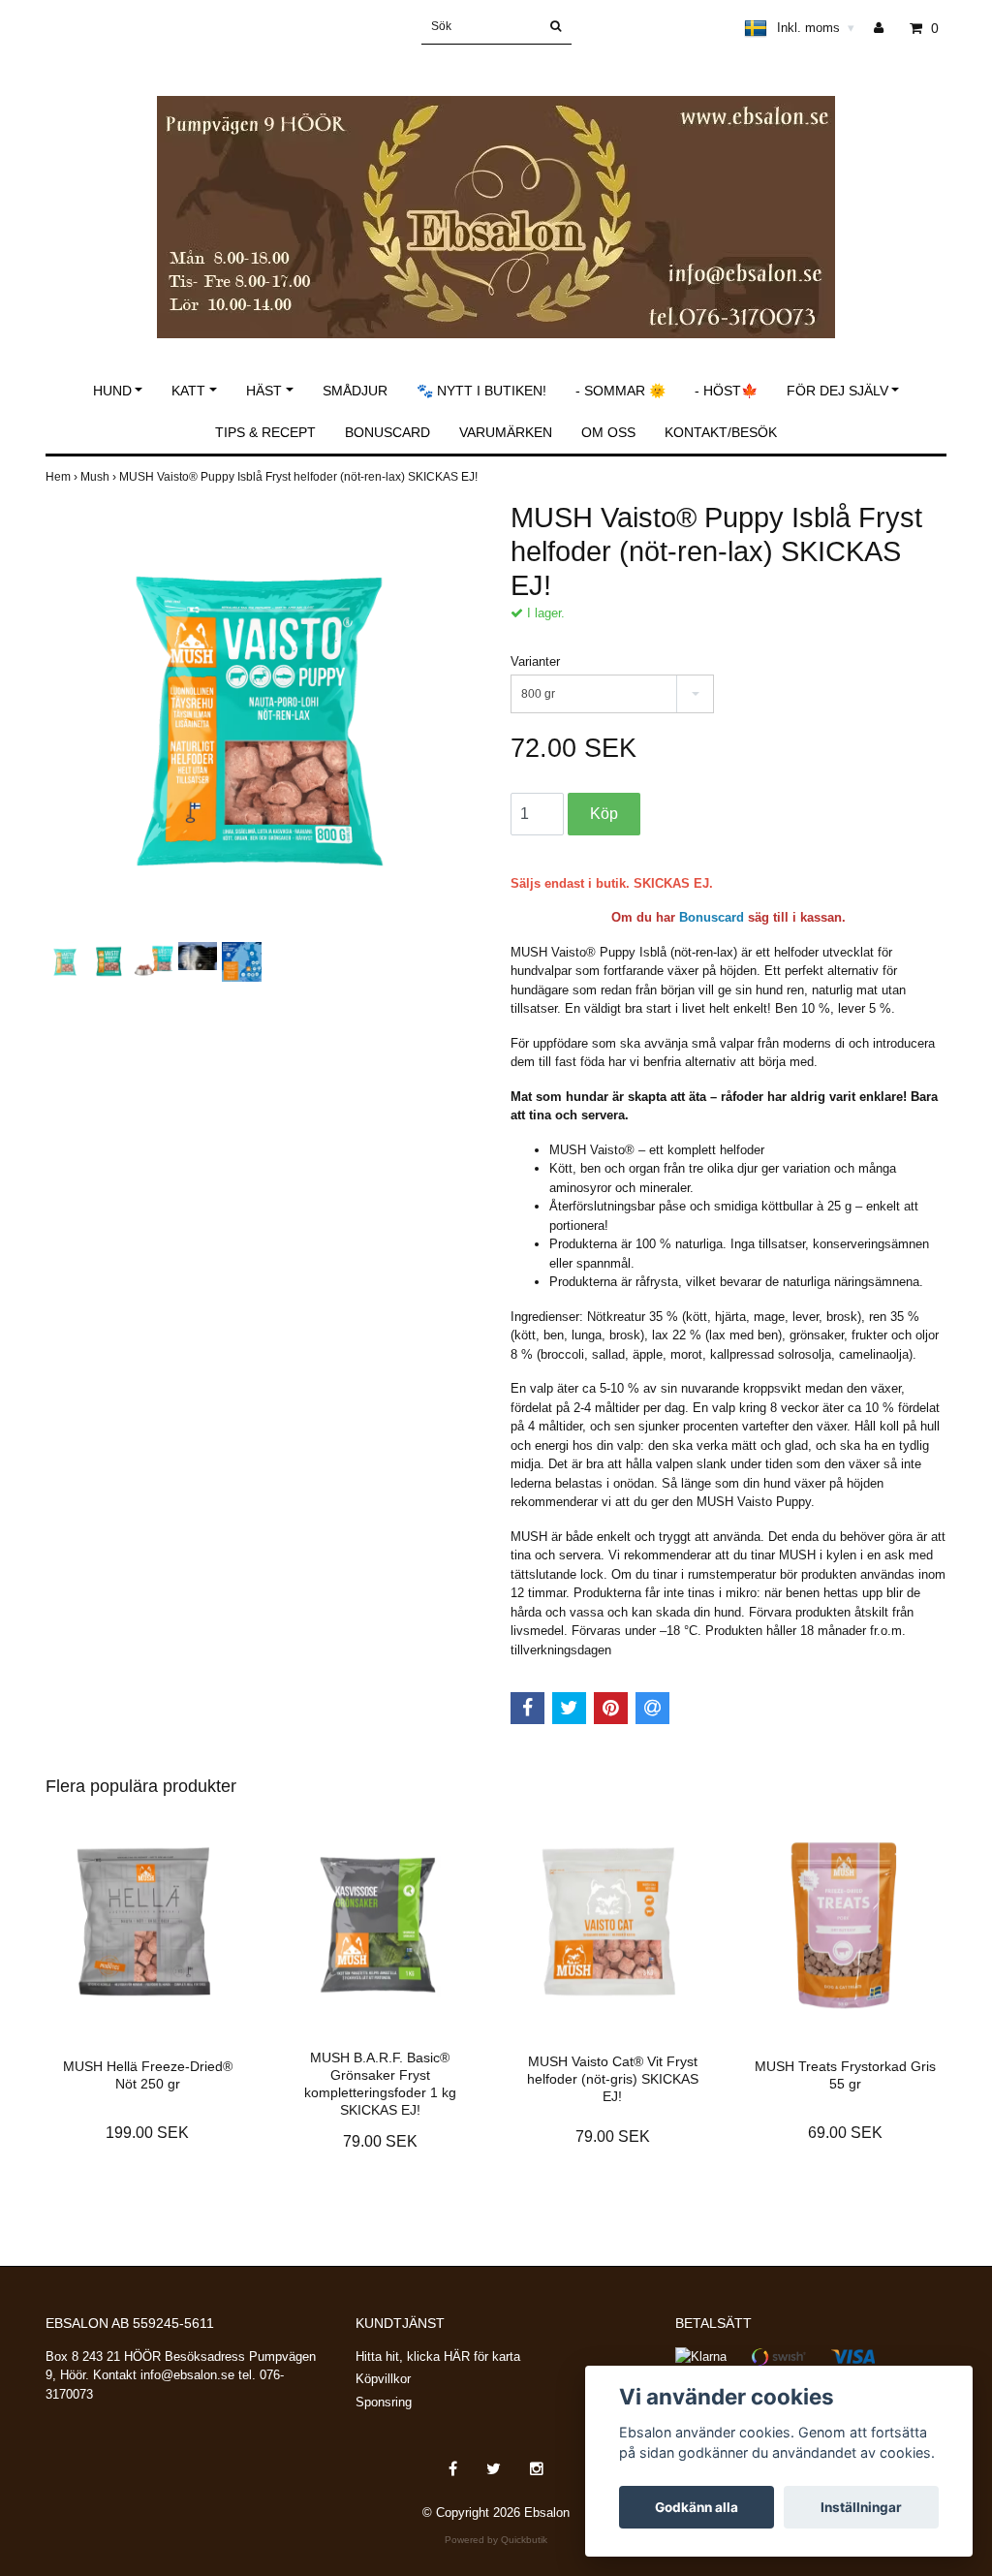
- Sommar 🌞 (620, 391)
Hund (112, 391)
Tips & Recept (265, 432)
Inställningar (861, 2507)
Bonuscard (387, 432)
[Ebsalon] (496, 196)
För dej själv (837, 391)
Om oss (608, 432)
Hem (63, 477)
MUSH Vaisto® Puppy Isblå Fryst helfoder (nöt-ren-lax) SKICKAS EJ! (300, 477)
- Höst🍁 (726, 391)
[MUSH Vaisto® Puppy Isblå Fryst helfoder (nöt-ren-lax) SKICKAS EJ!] (263, 719)
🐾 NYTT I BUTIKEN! (481, 391)
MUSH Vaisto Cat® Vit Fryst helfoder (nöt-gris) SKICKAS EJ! (613, 2079)
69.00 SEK (845, 2133)
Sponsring (384, 2402)
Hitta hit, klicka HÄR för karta (438, 2356)
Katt (188, 391)
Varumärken (506, 432)
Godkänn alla (697, 2507)
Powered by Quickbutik (496, 2540)
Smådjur (355, 391)
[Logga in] (886, 28)
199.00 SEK (147, 2133)
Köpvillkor (383, 2379)
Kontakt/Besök (721, 432)
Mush (100, 477)
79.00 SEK (380, 2141)
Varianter (535, 661)
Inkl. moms (816, 28)
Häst (264, 391)
